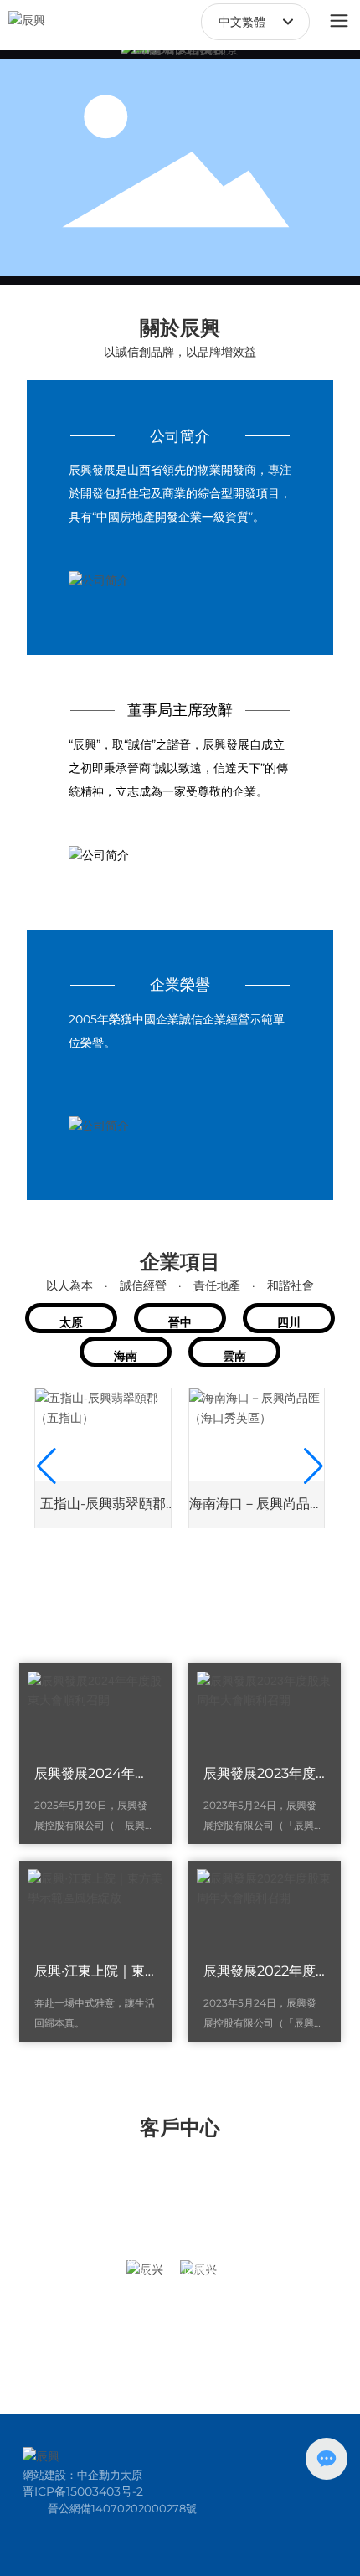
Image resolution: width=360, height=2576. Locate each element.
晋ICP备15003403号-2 (83, 2491)
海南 (126, 1356)
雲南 (234, 1356)
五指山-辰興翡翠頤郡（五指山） (103, 1510)
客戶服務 (145, 2269)
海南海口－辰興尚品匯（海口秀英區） (256, 1510)
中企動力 (99, 2475)
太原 (71, 1322)
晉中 (180, 1322)
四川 (289, 1322)
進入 (180, 502)
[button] (46, 1466)
